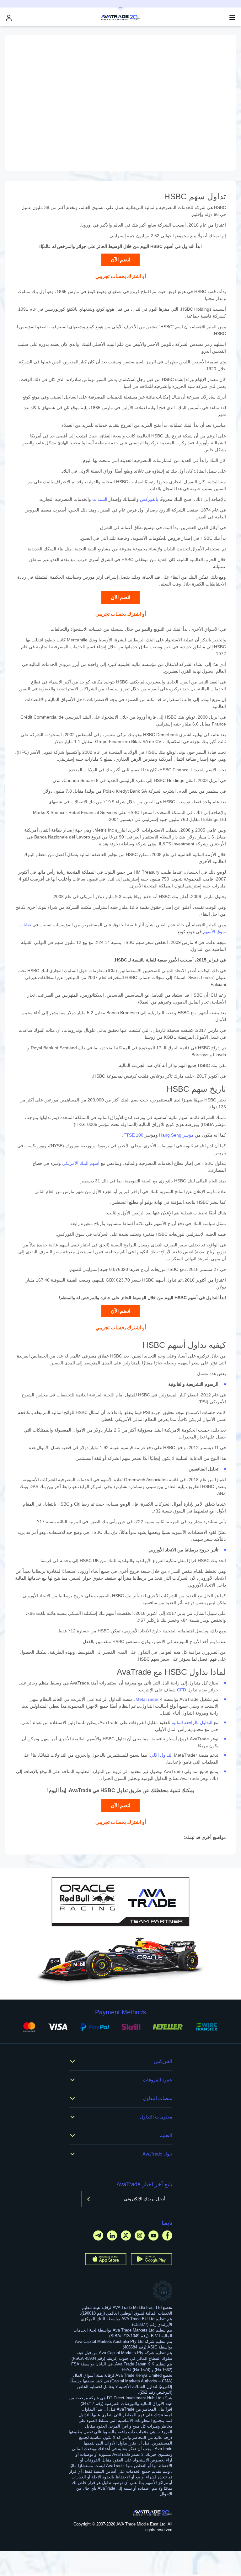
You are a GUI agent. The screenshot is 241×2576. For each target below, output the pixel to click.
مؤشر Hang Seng (176, 1135)
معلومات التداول (156, 2117)
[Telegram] (98, 2235)
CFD (182, 1690)
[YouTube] (153, 2235)
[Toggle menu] (232, 18)
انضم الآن (120, 260)
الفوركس (148, 499)
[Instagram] (140, 2235)
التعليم (166, 2135)
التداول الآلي (161, 1755)
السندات (100, 499)
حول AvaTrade (157, 2154)
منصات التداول (158, 2098)
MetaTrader (147, 1699)
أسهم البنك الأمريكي (81, 1163)
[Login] (9, 18)
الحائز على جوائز (92, 246)
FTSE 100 (133, 1135)
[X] (126, 2235)
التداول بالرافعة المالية (192, 1722)
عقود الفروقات (158, 2080)
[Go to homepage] (153, 2513)
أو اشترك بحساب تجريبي (121, 276)
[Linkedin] (112, 2235)
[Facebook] (167, 2235)
